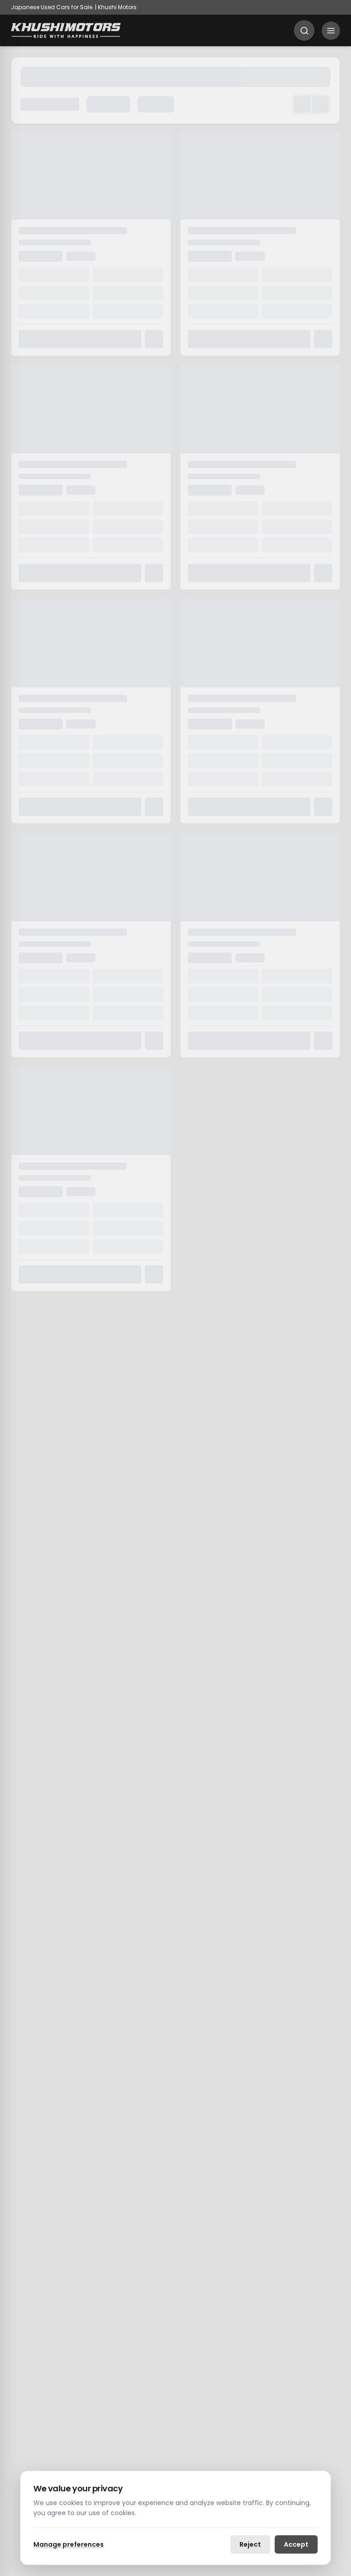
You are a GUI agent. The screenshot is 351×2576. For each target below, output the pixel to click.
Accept (296, 2544)
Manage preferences (69, 2544)
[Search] (304, 30)
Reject (250, 2544)
